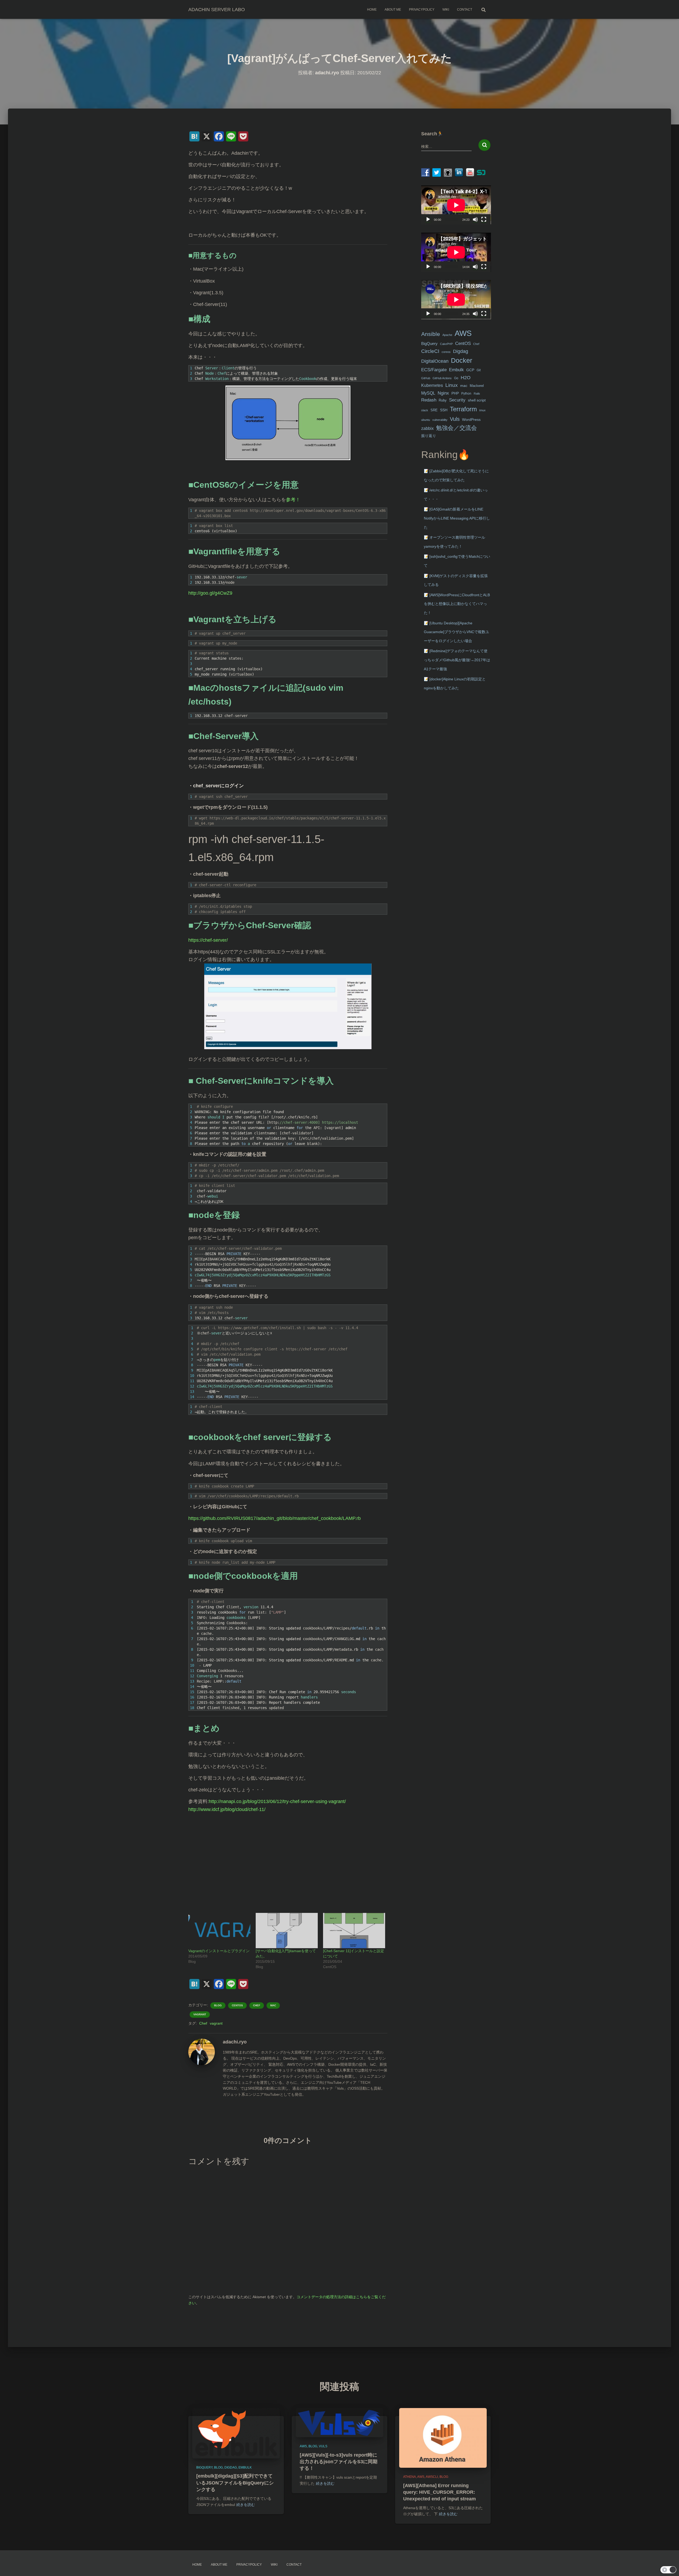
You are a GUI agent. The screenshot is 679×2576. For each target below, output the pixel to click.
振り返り (429, 436)
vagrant (216, 2023)
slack (425, 410)
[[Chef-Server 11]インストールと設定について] (354, 1931)
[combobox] (447, 146)
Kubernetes (432, 385)
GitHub (426, 378)
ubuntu (426, 420)
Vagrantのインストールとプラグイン (219, 1951)
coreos (446, 352)
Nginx (443, 393)
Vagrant (200, 2014)
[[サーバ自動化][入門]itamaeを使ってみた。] (287, 1931)
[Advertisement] (288, 1866)
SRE (434, 410)
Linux (452, 385)
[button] (668, 2570)
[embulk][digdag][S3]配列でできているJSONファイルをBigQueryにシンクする (235, 2483)
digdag (231, 2467)
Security (457, 400)
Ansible (431, 334)
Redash (429, 400)
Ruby (443, 400)
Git (479, 370)
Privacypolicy (422, 10)
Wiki (446, 10)
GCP (470, 370)
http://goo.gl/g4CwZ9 (210, 593)
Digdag (461, 351)
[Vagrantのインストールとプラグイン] (219, 1931)
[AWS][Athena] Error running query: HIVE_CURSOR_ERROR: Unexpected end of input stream (439, 2492)
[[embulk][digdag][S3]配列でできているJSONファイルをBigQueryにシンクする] (236, 2433)
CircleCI (430, 351)
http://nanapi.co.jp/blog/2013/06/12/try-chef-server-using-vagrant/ (277, 1801)
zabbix (427, 428)
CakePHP (446, 344)
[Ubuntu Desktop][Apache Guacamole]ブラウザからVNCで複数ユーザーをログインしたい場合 (456, 632)
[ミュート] (475, 219)
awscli (432, 2477)
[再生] (428, 219)
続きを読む (246, 2505)
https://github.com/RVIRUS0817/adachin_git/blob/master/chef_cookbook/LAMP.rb (275, 1518)
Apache (447, 335)
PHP (455, 393)
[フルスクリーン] (484, 219)
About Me (393, 10)
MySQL (428, 393)
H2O (466, 377)
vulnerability (440, 420)
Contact (465, 10)
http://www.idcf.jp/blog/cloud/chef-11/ (227, 1809)
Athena (410, 2477)
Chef (257, 2005)
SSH (444, 410)
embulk (245, 2467)
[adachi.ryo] (202, 2052)
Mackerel (477, 386)
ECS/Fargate (434, 370)
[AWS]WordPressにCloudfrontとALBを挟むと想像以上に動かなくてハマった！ (457, 604)
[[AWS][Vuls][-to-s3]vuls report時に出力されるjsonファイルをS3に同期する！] (339, 2422)
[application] (456, 205)
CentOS (237, 2005)
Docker (462, 360)
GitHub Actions (442, 378)
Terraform (463, 409)
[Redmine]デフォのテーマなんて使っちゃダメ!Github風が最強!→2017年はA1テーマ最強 (457, 660)
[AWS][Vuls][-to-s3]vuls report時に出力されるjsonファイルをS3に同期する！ (339, 2462)
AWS (463, 333)
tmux (482, 410)
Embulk (456, 370)
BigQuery (429, 344)
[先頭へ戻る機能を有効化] (669, 2565)
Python (466, 394)
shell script (477, 400)
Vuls (455, 419)
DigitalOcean (435, 361)
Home (372, 10)
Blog (218, 2005)
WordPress (471, 420)
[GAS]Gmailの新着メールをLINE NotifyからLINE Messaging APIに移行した (457, 518)
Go (456, 378)
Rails (477, 394)
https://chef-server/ (208, 940)
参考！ (293, 500)
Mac (273, 2005)
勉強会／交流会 (456, 428)
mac (464, 386)
